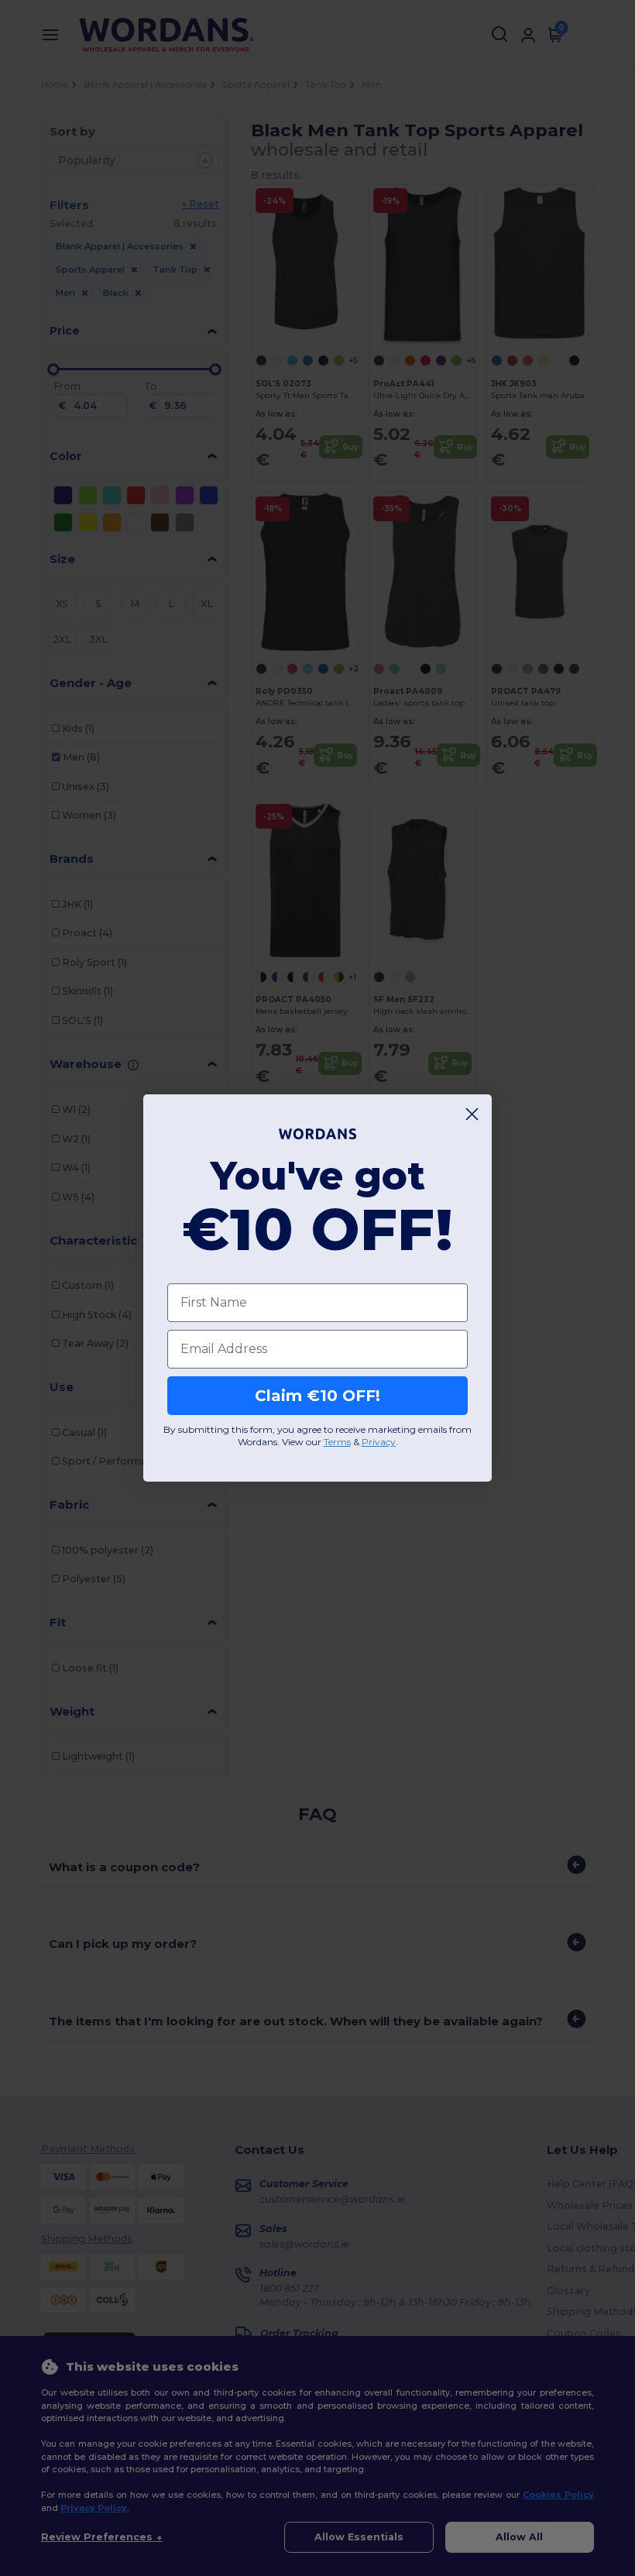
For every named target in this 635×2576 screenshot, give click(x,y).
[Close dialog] (472, 1114)
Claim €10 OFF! (317, 1396)
